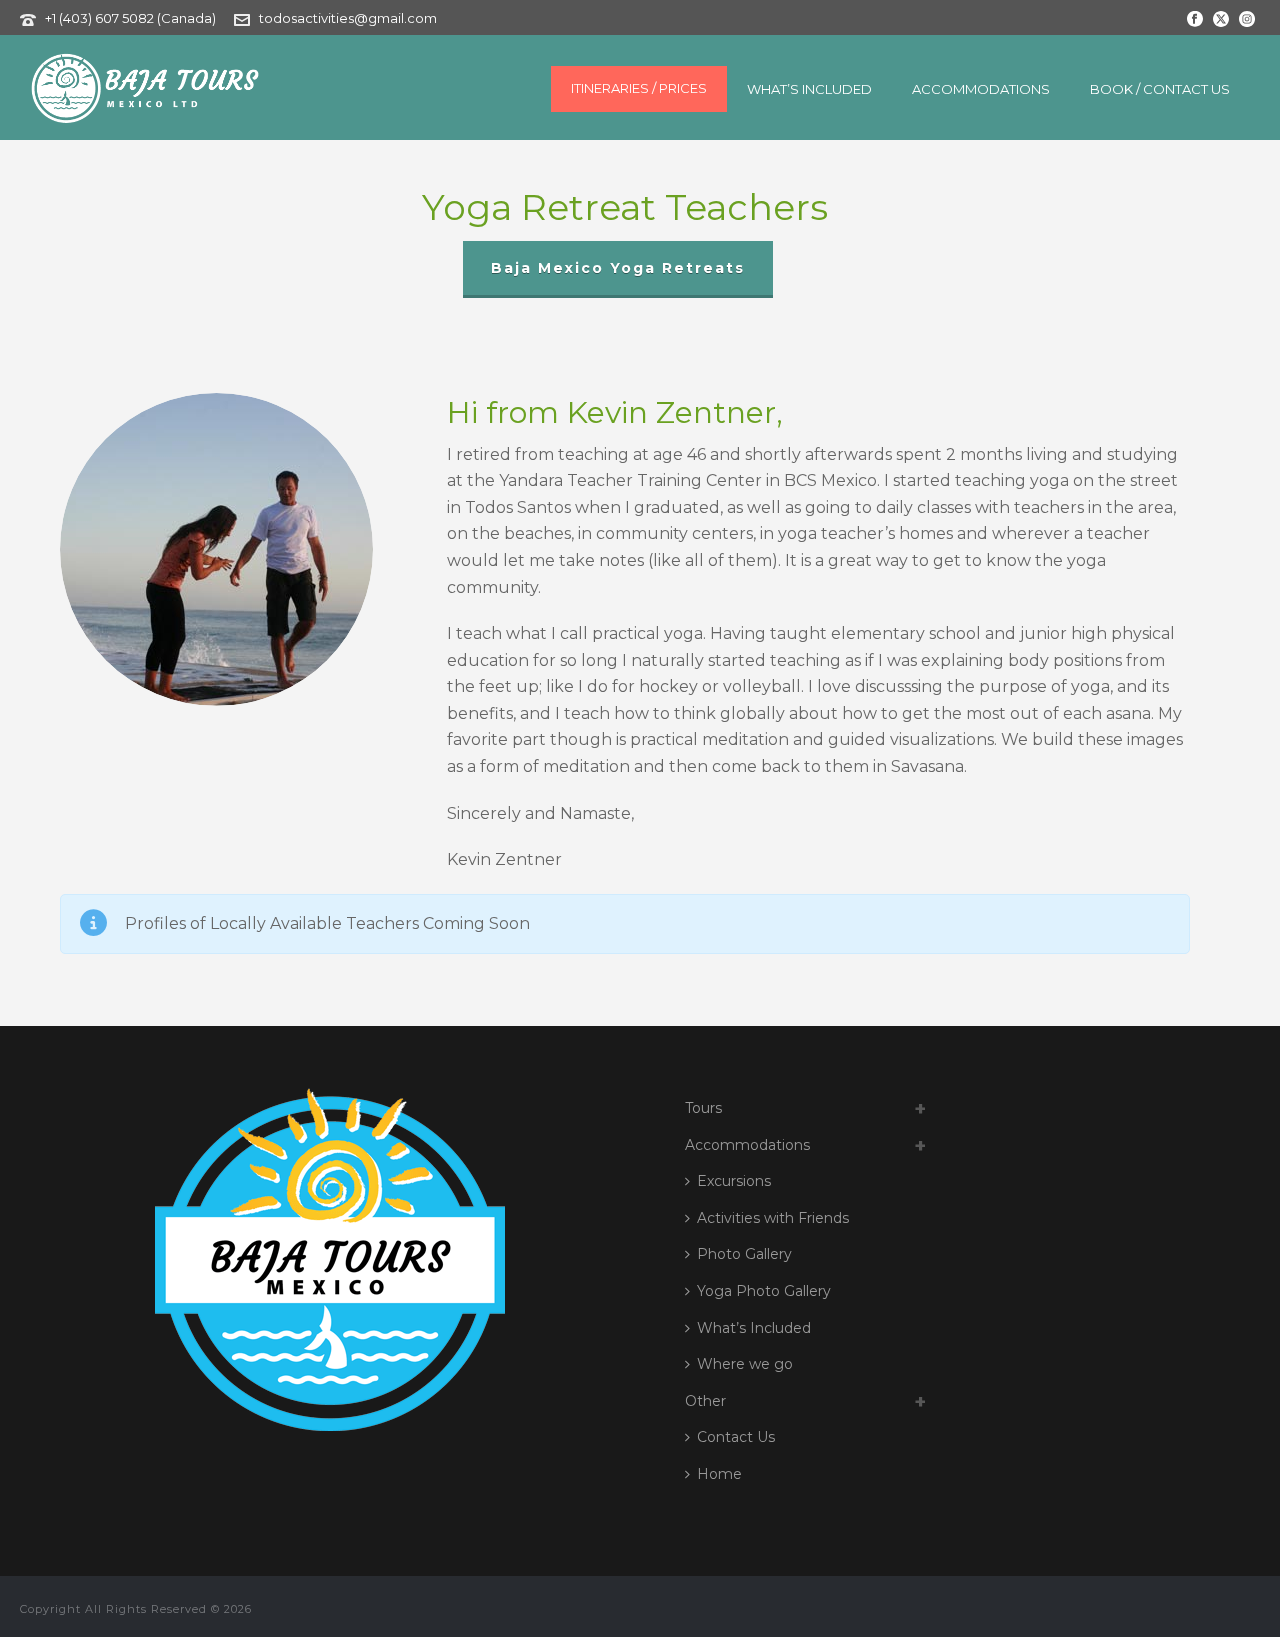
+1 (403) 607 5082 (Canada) (132, 18)
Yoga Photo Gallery (764, 1291)
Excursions (734, 1181)
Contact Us (736, 1437)
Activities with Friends (773, 1218)
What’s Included (809, 89)
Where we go (745, 1364)
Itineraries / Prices (639, 88)
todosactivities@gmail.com (348, 18)
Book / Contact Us (1160, 89)
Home (719, 1474)
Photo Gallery (744, 1254)
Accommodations (981, 89)
